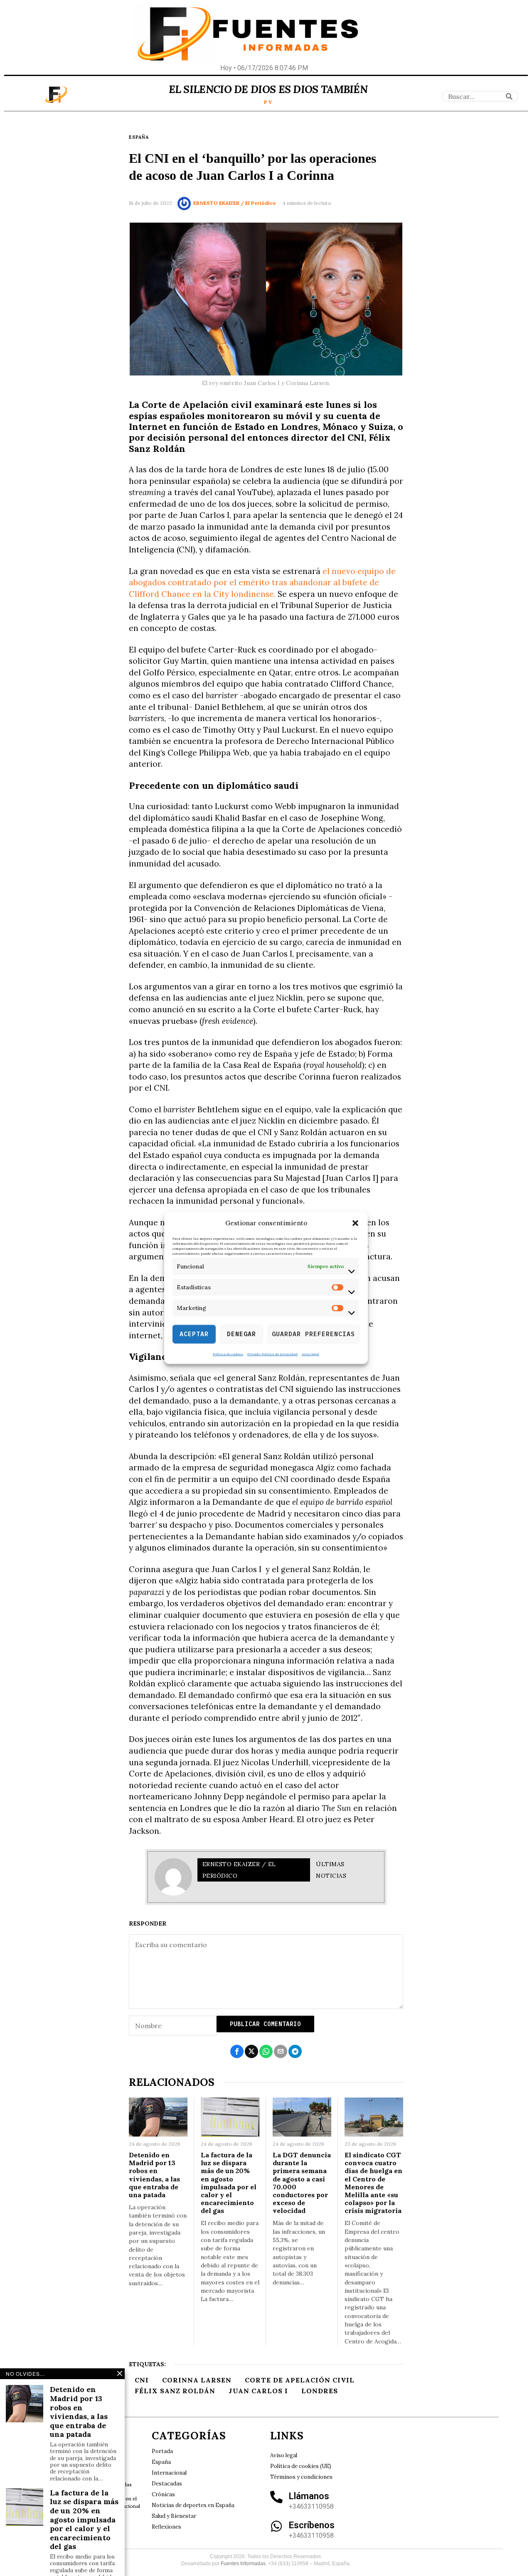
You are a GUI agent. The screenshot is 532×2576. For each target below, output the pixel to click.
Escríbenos (312, 2525)
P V (268, 102)
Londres (320, 2391)
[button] (355, 1223)
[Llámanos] (276, 2497)
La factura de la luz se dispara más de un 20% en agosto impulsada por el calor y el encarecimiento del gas (229, 2183)
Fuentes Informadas (243, 2564)
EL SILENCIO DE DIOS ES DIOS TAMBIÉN (268, 89)
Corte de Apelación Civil (300, 2380)
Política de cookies (228, 1354)
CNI (142, 2380)
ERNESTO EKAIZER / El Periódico (235, 203)
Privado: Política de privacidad (272, 1354)
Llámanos (309, 2496)
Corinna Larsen (197, 2380)
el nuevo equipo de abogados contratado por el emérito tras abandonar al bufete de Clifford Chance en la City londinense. (262, 583)
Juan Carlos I (258, 2391)
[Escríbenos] (276, 2526)
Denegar (241, 1334)
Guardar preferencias (313, 1334)
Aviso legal (310, 1354)
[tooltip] (237, 2051)
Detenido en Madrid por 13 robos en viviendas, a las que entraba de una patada (154, 2175)
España (139, 137)
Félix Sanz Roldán (175, 2391)
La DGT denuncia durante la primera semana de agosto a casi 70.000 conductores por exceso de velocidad (302, 2183)
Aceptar (194, 1334)
